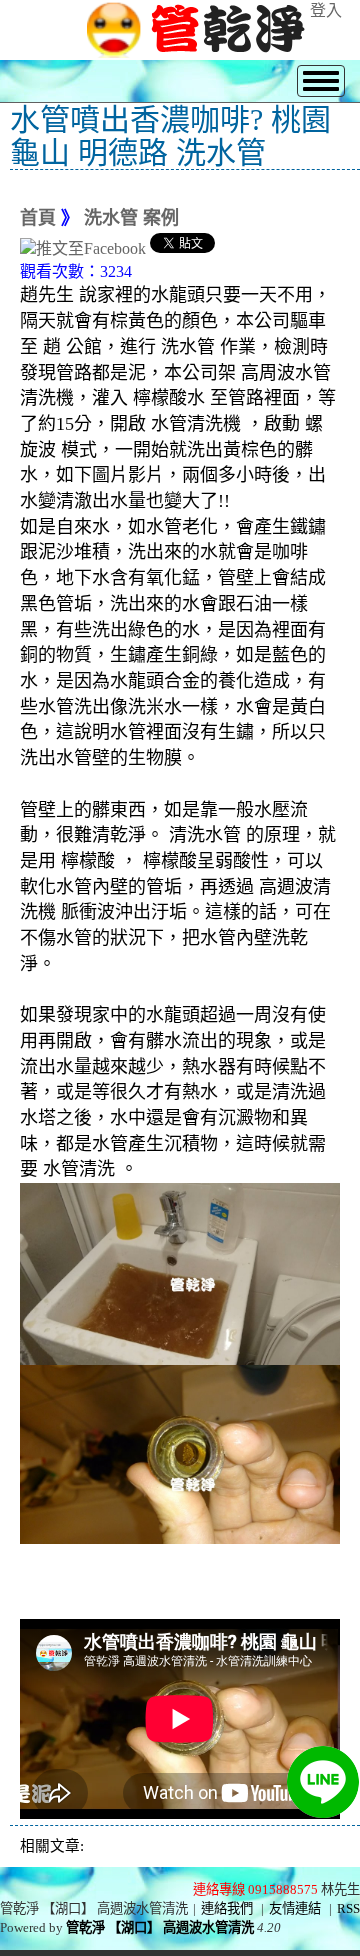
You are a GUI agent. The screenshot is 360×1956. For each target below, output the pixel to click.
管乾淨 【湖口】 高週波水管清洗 (160, 1927)
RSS (348, 1908)
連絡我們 (227, 1908)
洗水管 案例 (131, 218)
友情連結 (295, 1908)
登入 (326, 10)
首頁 (38, 218)
